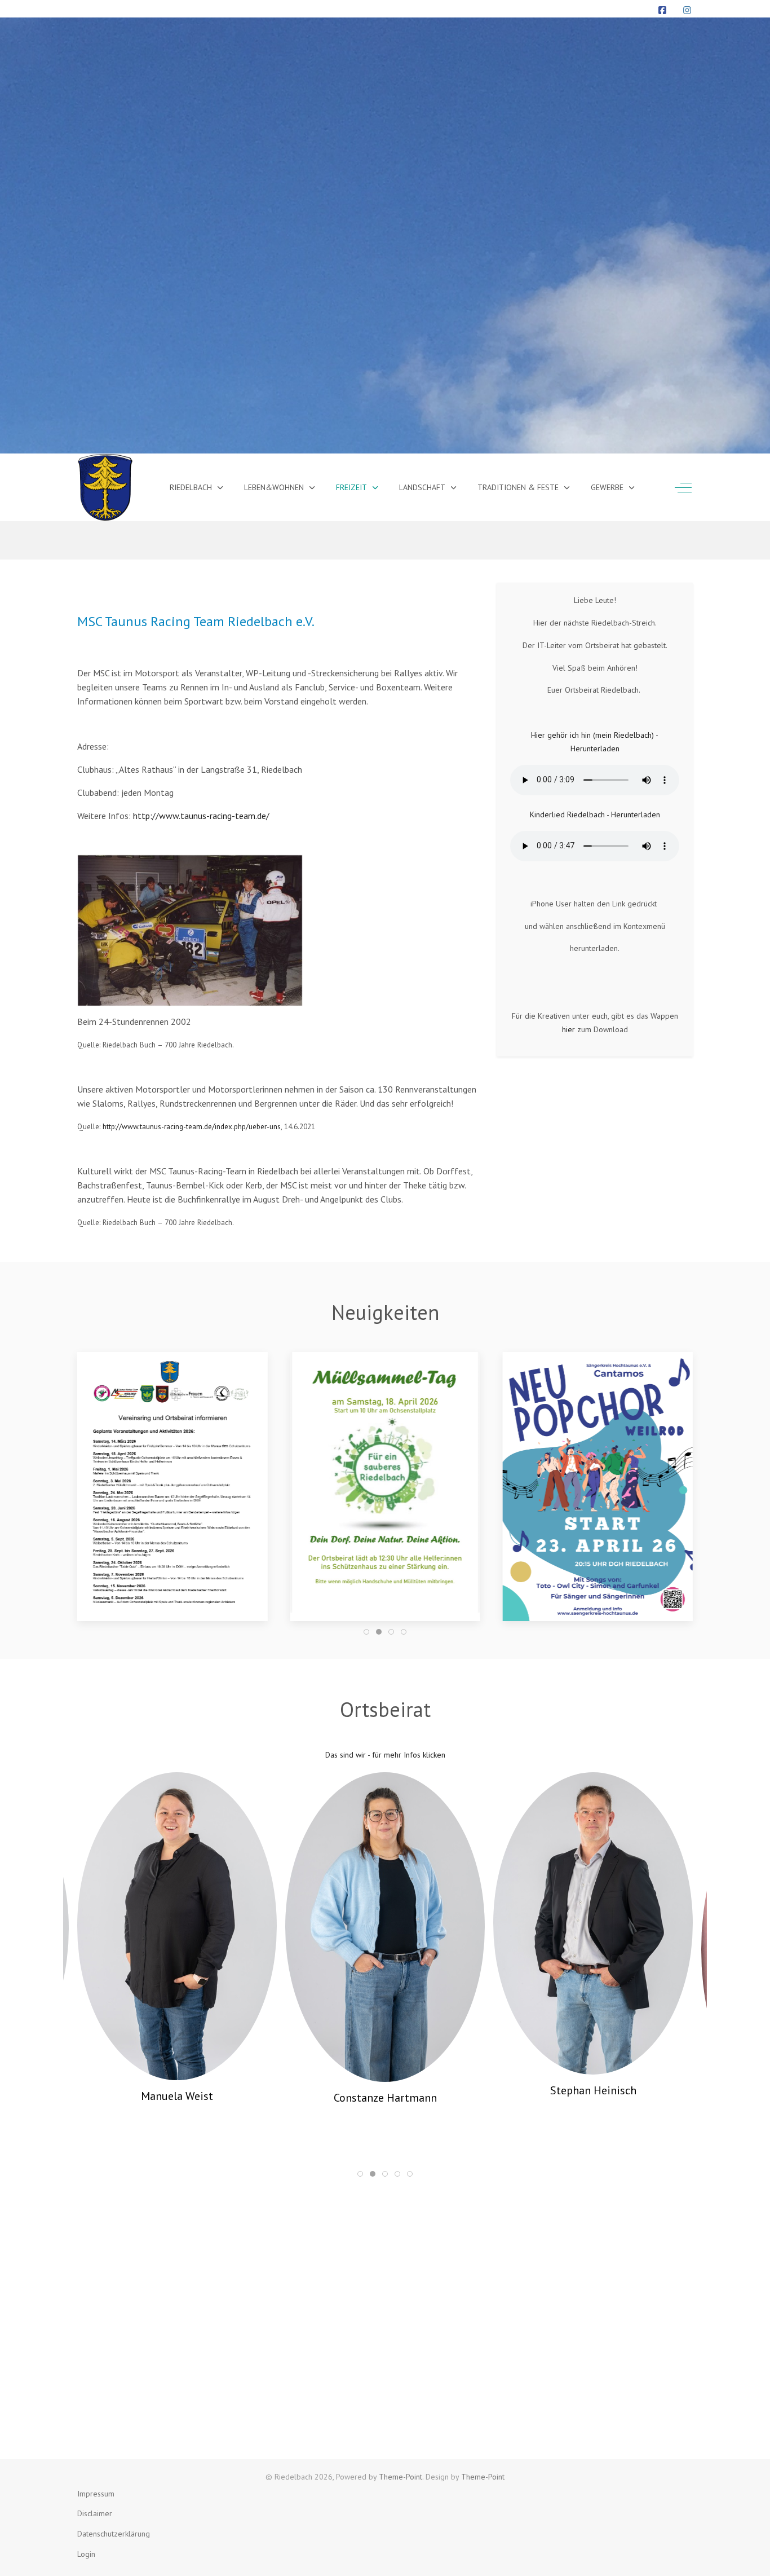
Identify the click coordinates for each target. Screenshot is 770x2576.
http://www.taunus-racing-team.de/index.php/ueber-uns (192, 1126)
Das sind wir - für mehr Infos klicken (385, 1755)
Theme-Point (401, 2477)
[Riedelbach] (105, 487)
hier (568, 1029)
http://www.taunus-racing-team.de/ (201, 816)
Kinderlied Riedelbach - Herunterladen (595, 814)
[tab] (366, 1632)
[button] (172, 1482)
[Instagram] (687, 10)
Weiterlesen (598, 1580)
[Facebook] (662, 10)
